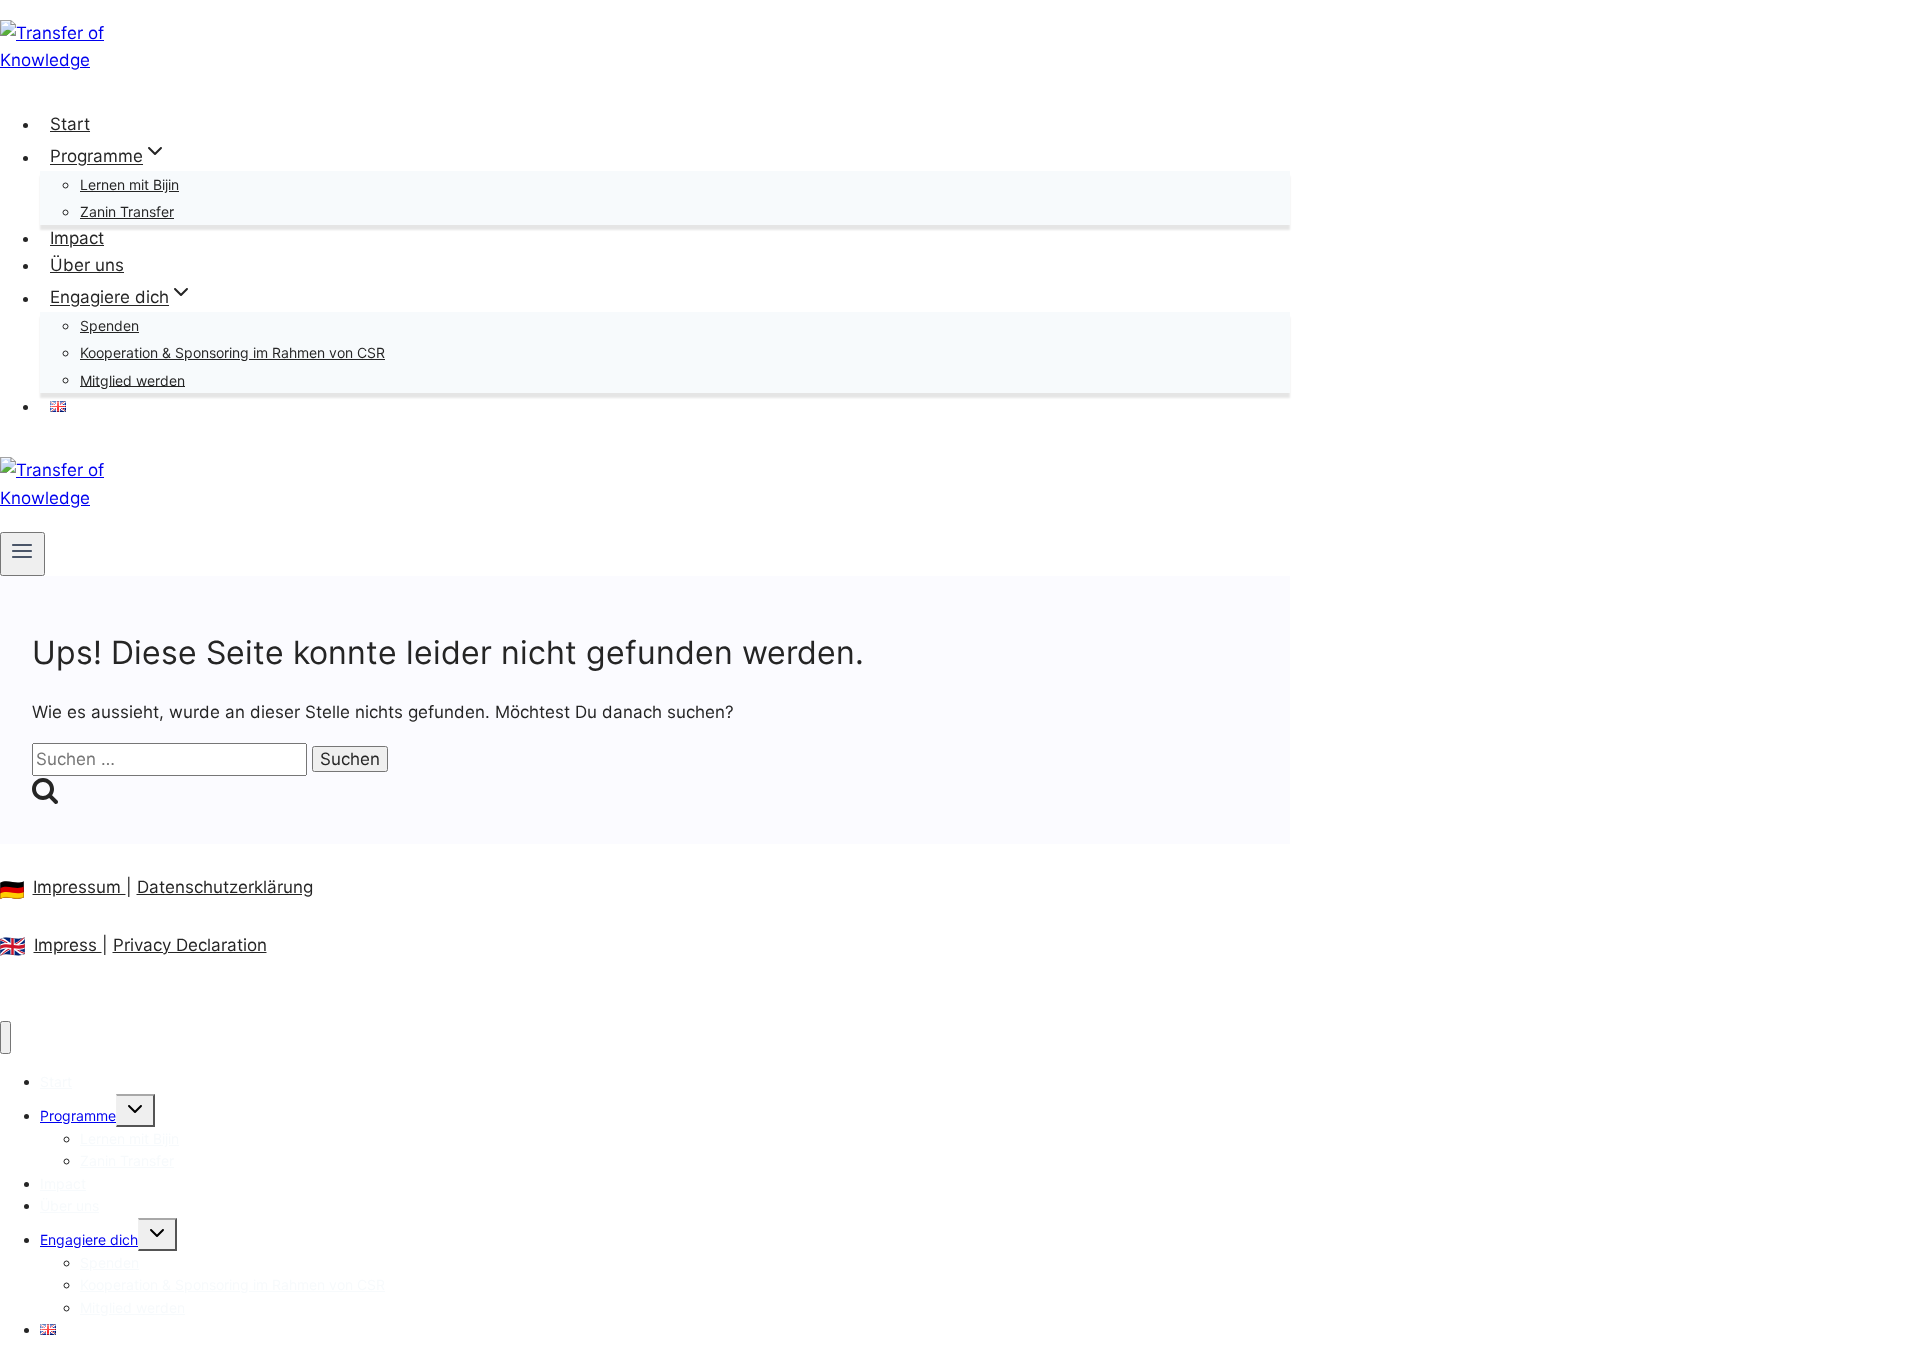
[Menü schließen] (5, 1037)
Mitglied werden (132, 379)
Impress (68, 945)
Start (70, 124)
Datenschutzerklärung (225, 887)
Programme (78, 1115)
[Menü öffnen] (22, 554)
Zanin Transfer (127, 211)
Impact (77, 238)
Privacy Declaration (190, 945)
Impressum (79, 887)
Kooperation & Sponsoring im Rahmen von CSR (232, 352)
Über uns (87, 265)
